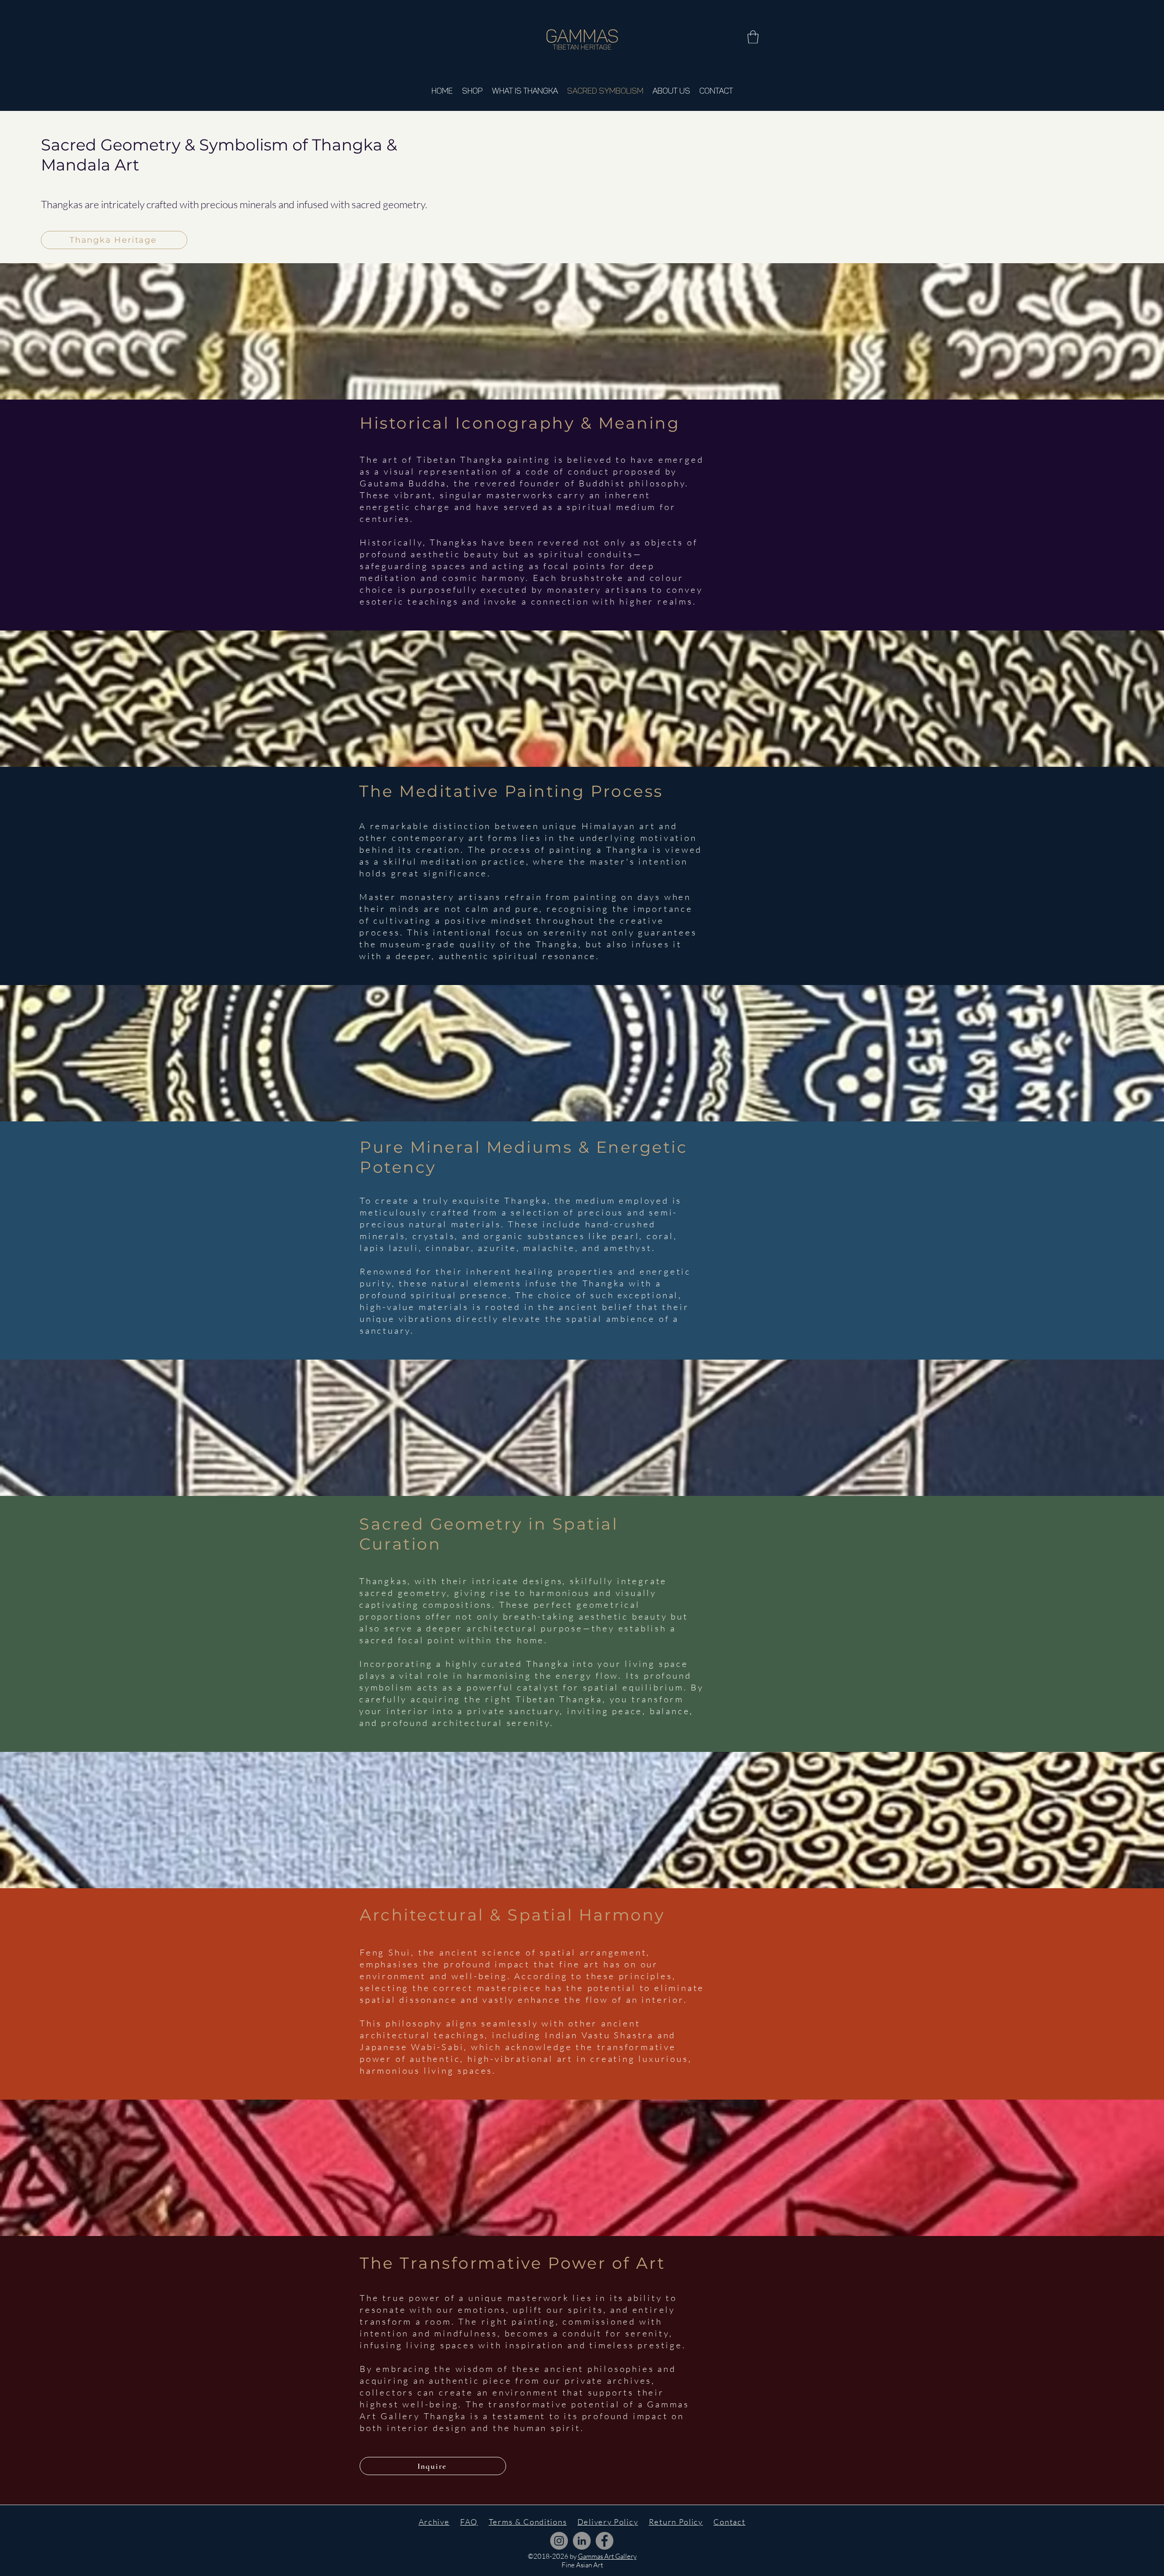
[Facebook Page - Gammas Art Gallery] (605, 2541)
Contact (729, 2522)
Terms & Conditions (528, 2522)
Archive (434, 2522)
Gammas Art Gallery (607, 2556)
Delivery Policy (608, 2522)
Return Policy (676, 2522)
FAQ (469, 2522)
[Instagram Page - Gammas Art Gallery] (559, 2541)
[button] (753, 37)
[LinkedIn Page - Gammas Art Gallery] (582, 2541)
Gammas (582, 36)
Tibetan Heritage (582, 47)
